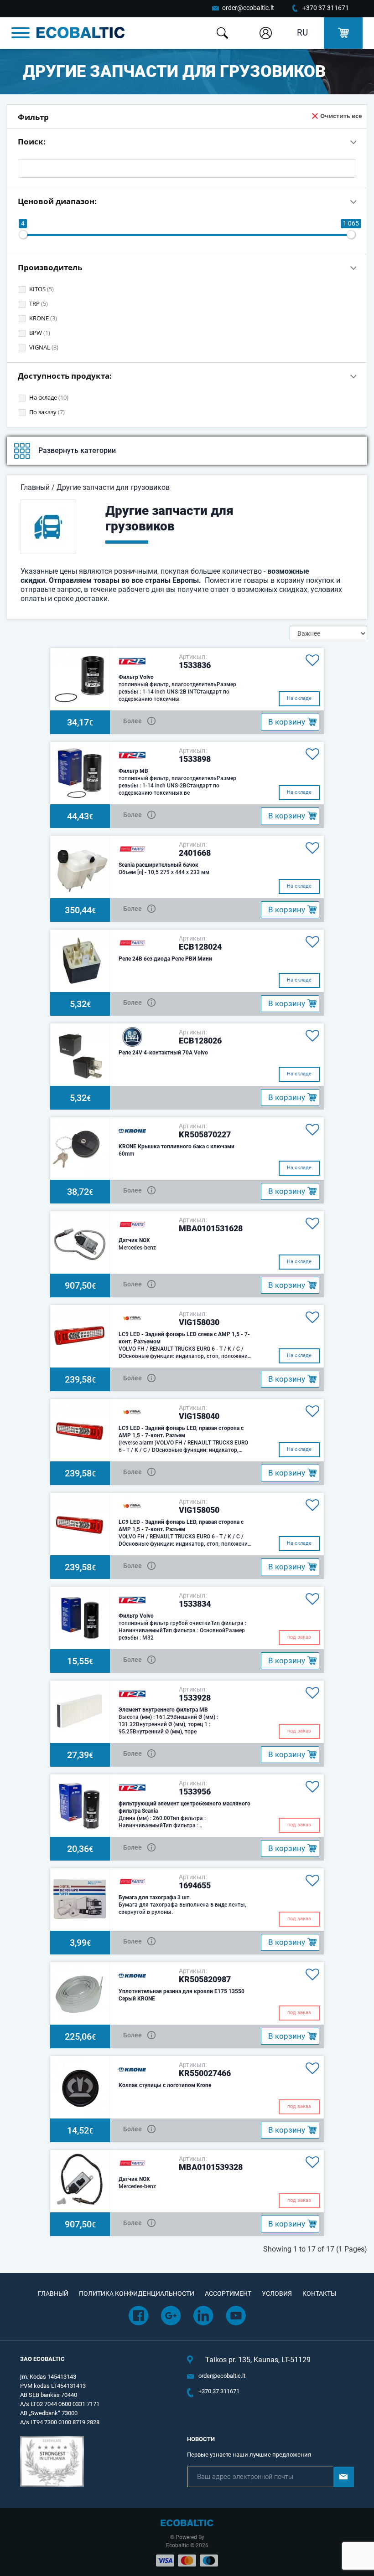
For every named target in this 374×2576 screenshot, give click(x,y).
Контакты (319, 2293)
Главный (35, 487)
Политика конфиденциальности (137, 2293)
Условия (277, 2293)
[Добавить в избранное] (311, 660)
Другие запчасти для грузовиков (113, 487)
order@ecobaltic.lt (248, 8)
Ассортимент (228, 2293)
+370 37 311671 (326, 8)
